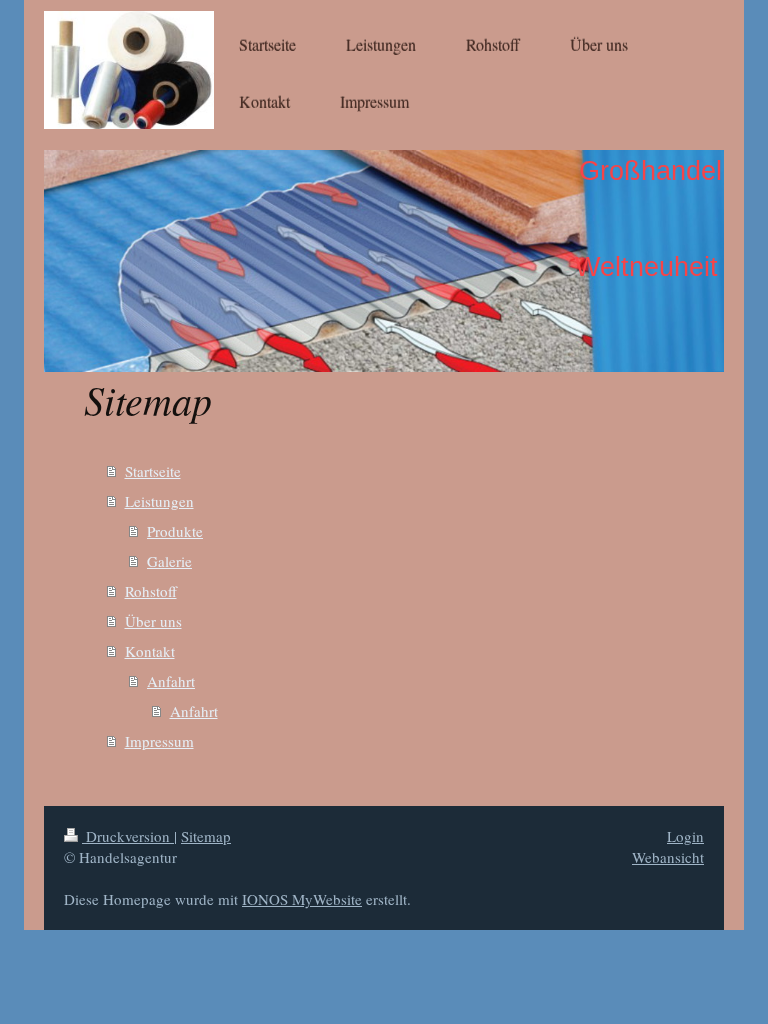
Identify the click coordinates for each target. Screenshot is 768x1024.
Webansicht (668, 857)
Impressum (159, 741)
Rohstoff (151, 591)
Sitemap (206, 836)
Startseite (153, 471)
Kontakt (150, 651)
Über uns (153, 621)
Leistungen (159, 501)
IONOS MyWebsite (302, 899)
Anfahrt (171, 681)
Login (685, 836)
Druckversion (128, 836)
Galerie (169, 561)
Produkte (175, 531)
